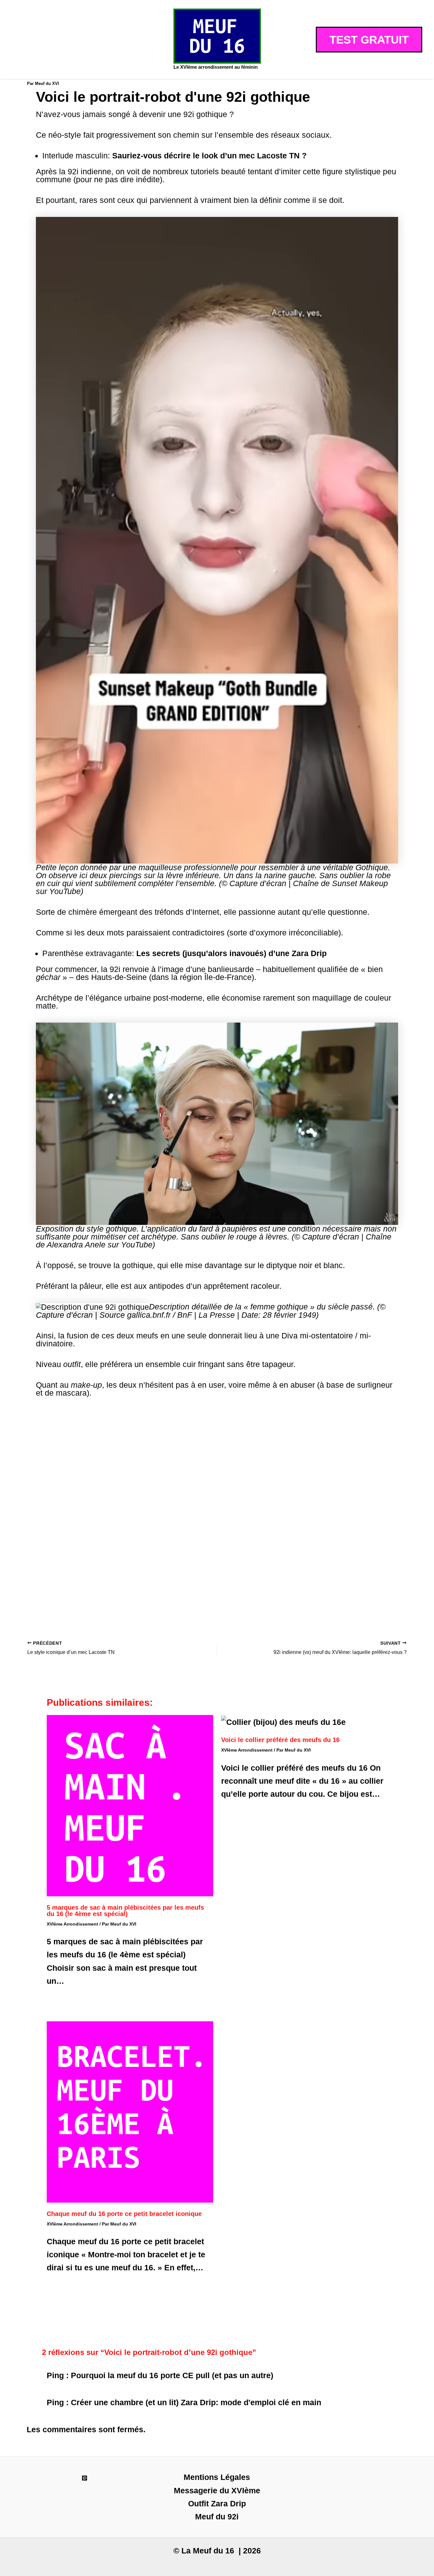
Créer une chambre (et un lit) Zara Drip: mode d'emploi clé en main (196, 2402)
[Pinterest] (85, 2478)
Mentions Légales (217, 2477)
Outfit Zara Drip (217, 2503)
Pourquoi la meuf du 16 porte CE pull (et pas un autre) (172, 2375)
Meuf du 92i (217, 2517)
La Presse (217, 1315)
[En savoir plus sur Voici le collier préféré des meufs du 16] (283, 1721)
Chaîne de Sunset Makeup (340, 883)
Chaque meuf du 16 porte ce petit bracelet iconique (124, 2214)
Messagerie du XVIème (217, 2490)
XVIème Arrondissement (72, 1924)
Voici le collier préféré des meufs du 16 (280, 1740)
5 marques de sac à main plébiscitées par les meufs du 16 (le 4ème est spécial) (125, 1911)
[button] (369, 40)
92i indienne (89, 171)
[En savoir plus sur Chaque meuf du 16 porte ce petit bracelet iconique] (130, 2111)
